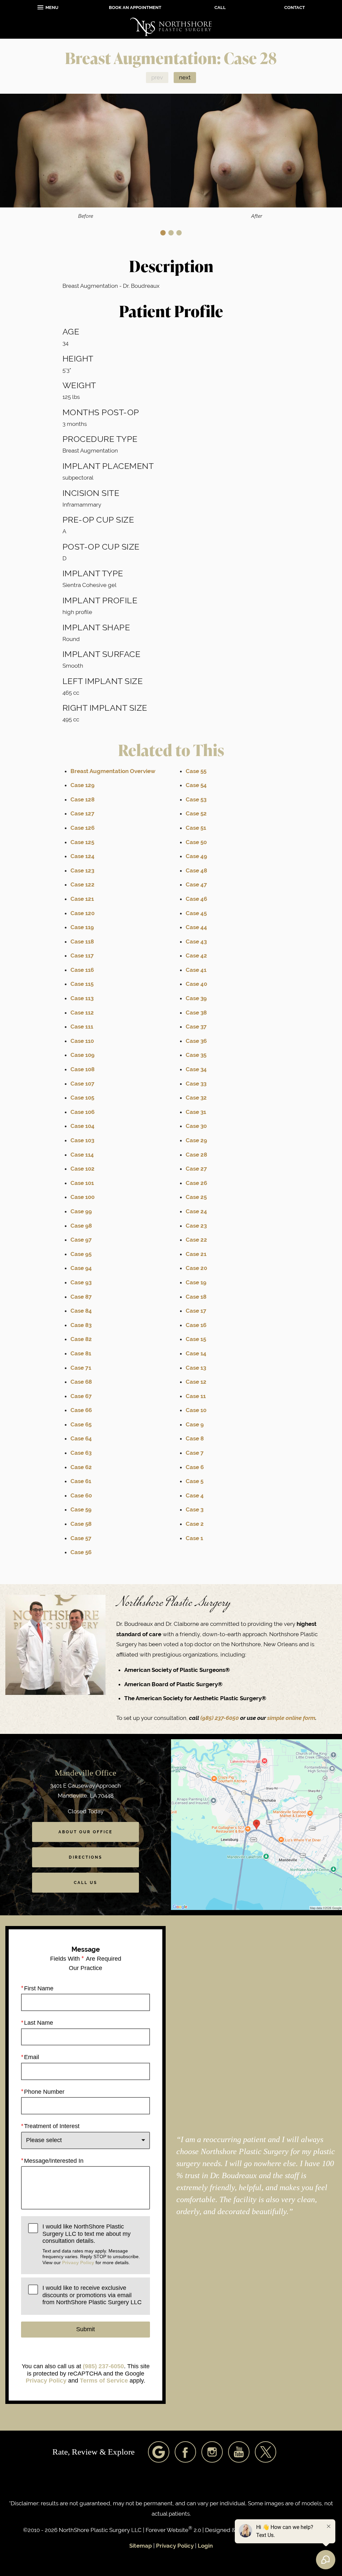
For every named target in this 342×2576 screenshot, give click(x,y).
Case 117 (82, 955)
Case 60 (81, 1495)
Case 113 (82, 998)
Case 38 (196, 1013)
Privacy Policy (78, 2263)
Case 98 (81, 1226)
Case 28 (196, 1155)
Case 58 (81, 1524)
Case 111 (82, 1027)
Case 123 (82, 870)
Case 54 (196, 785)
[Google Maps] (159, 2452)
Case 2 (195, 1524)
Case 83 (81, 1325)
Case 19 (196, 1282)
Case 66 (81, 1410)
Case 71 (81, 1368)
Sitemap (141, 2546)
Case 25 (196, 1197)
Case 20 (196, 1268)
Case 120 (82, 913)
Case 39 (196, 998)
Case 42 (196, 955)
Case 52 (196, 813)
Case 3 (195, 1509)
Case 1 (194, 1538)
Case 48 (196, 870)
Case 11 (196, 1396)
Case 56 (81, 1552)
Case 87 (81, 1297)
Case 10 (196, 1410)
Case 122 (82, 884)
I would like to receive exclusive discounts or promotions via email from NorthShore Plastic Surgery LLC (92, 2295)
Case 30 (196, 1126)
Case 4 (195, 1495)
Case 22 (196, 1240)
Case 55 (196, 771)
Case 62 (81, 1467)
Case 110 (82, 1041)
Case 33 (196, 1084)
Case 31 (196, 1112)
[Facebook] (185, 2452)
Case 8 (195, 1438)
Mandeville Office (85, 1773)
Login (205, 2546)
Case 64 (81, 1438)
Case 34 (196, 1069)
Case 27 (196, 1169)
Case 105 (82, 1098)
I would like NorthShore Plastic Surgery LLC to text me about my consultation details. (91, 2244)
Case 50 (196, 842)
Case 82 (81, 1339)
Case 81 (81, 1353)
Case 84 (81, 1311)
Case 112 (82, 1013)
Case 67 (81, 1396)
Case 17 (196, 1311)
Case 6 (195, 1467)
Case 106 (82, 1112)
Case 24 (196, 1211)
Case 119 (82, 927)
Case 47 (196, 884)
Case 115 (82, 984)
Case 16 (196, 1325)
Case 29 (196, 1140)
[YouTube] (239, 2452)
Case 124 (82, 856)
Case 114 (82, 1155)
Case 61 (81, 1481)
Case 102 (82, 1169)
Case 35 (196, 1055)
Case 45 (196, 913)
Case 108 (82, 1069)
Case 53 (196, 799)
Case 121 (82, 899)
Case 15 (196, 1339)
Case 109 (82, 1055)
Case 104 (82, 1126)
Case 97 (81, 1240)
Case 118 (82, 941)
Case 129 (82, 785)
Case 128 (82, 799)
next (185, 77)
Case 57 (81, 1538)
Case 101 (82, 1183)
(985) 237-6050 (220, 1718)
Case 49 (196, 856)
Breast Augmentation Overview (113, 771)
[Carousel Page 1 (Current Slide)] (163, 233)
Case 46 (196, 899)
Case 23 (196, 1226)
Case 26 (196, 1183)
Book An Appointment (135, 8)
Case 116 (82, 970)
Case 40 (196, 984)
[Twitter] (266, 2452)
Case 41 (196, 970)
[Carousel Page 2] (171, 233)
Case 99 (81, 1211)
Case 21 (196, 1254)
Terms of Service (104, 2381)
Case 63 (81, 1453)
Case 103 (82, 1140)
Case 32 (196, 1098)
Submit (85, 2329)
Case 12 (196, 1382)
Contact (295, 8)
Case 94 (81, 1268)
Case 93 (81, 1282)
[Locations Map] (256, 1824)
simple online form (291, 1718)
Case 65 (81, 1424)
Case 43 (196, 941)
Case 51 (196, 828)
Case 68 (81, 1382)
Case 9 (195, 1424)
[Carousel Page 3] (179, 233)
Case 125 (82, 842)
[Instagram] (212, 2452)
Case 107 (82, 1084)
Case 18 (196, 1297)
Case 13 (196, 1368)
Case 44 (196, 927)
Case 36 (196, 1041)
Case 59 (81, 1509)
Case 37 (196, 1027)
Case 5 (195, 1481)
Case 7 (195, 1453)
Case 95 (81, 1254)
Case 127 (82, 813)
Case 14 (196, 1353)
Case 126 (82, 828)
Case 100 (82, 1197)
